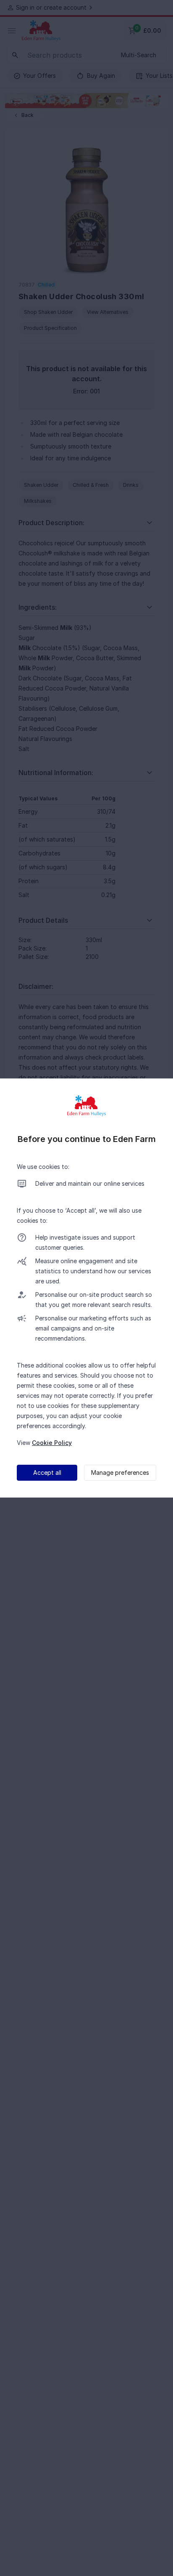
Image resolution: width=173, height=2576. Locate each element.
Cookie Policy (52, 1443)
